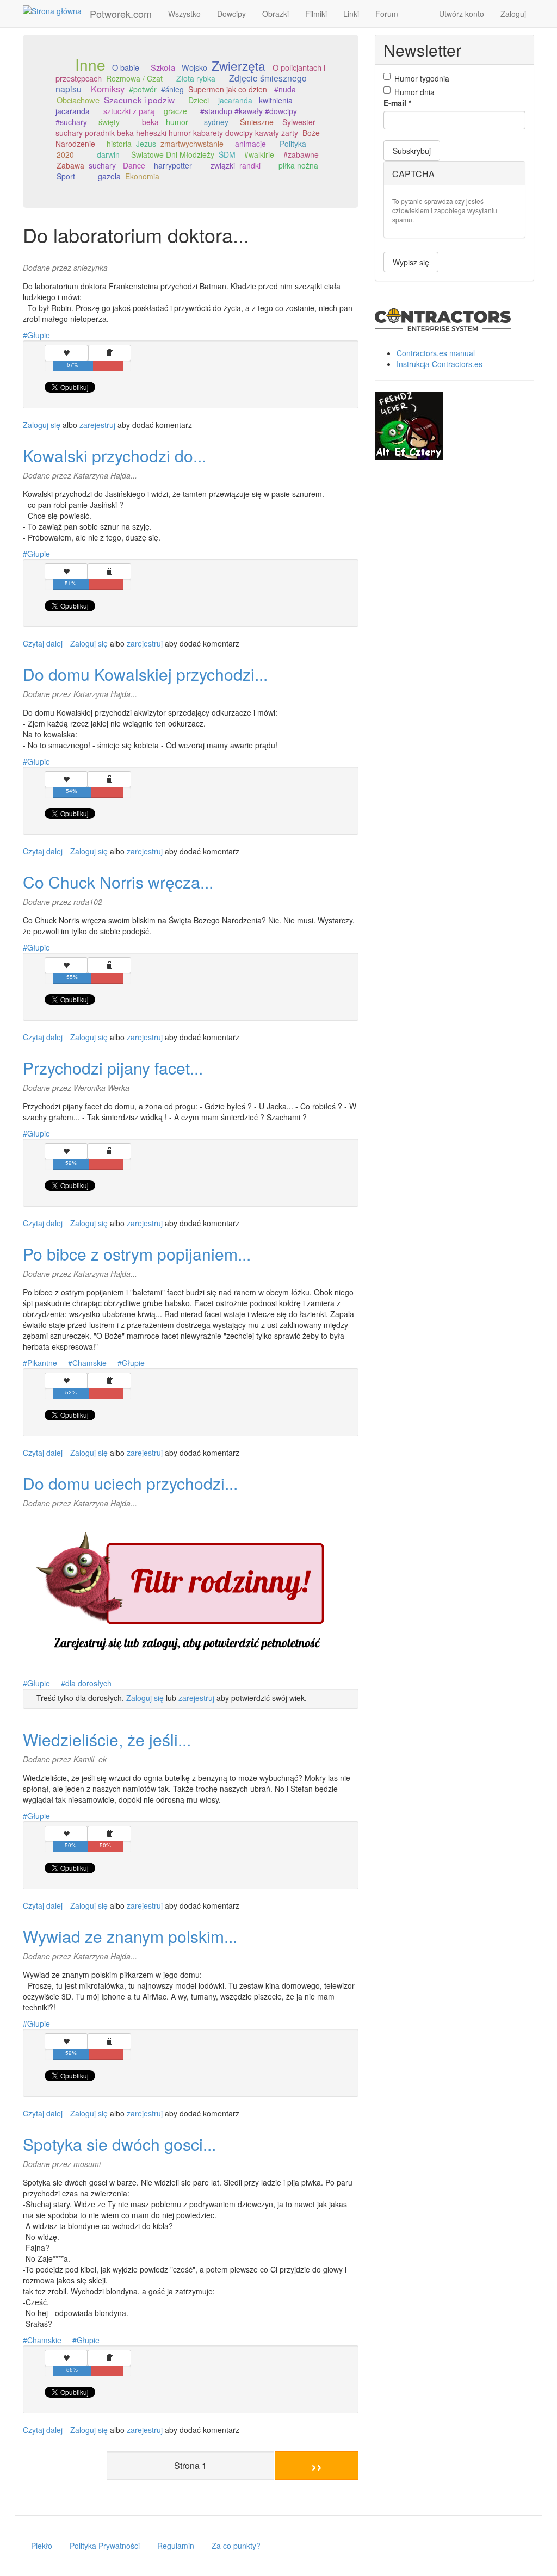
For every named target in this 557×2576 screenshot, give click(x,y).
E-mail (397, 103)
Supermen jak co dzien (228, 89)
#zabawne (301, 154)
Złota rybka (196, 78)
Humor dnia (414, 92)
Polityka (293, 144)
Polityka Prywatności (105, 2546)
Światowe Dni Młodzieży (173, 154)
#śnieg (172, 89)
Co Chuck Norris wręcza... (118, 882)
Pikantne (42, 1363)
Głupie (39, 335)
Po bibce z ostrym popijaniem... (137, 1254)
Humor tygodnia (422, 78)
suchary (102, 165)
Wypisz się (411, 262)
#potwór (143, 89)
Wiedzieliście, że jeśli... (107, 1739)
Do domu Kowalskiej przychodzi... (145, 674)
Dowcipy (231, 14)
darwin (108, 154)
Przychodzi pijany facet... (113, 1068)
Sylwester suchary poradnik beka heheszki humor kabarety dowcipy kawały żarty (185, 127)
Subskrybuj (412, 151)
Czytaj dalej (43, 643)
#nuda (285, 89)
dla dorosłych (88, 1683)
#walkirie (259, 154)
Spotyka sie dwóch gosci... (119, 2144)
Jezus (146, 144)
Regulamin (176, 2546)
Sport (66, 176)
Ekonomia (142, 176)
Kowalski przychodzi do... (115, 455)
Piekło (42, 2546)
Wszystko (184, 14)
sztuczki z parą (129, 111)
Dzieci (199, 100)
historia (119, 144)
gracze (175, 111)
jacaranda (235, 100)
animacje (250, 144)
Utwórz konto (462, 14)
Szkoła (163, 67)
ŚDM (227, 154)
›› (317, 2465)
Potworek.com (121, 14)
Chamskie (89, 1363)
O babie (126, 67)
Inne (90, 64)
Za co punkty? (236, 2546)
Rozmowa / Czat (134, 78)
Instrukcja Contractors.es (440, 364)
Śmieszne (257, 122)
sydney (216, 122)
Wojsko (194, 67)
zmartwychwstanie (192, 144)
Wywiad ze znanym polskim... (130, 1936)
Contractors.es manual (436, 353)
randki (250, 165)
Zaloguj (513, 14)
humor (177, 122)
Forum (387, 14)
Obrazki (276, 14)
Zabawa (70, 165)
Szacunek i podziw (139, 100)
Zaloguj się (42, 425)
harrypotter (173, 165)
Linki (351, 14)
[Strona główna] (56, 10)
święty (109, 122)
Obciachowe (78, 100)
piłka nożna (298, 165)
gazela (109, 176)
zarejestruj (97, 425)
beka (150, 122)
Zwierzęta (239, 65)
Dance (134, 165)
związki (223, 165)
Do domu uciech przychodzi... (130, 1483)
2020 (65, 154)
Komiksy (108, 89)
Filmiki (316, 14)
